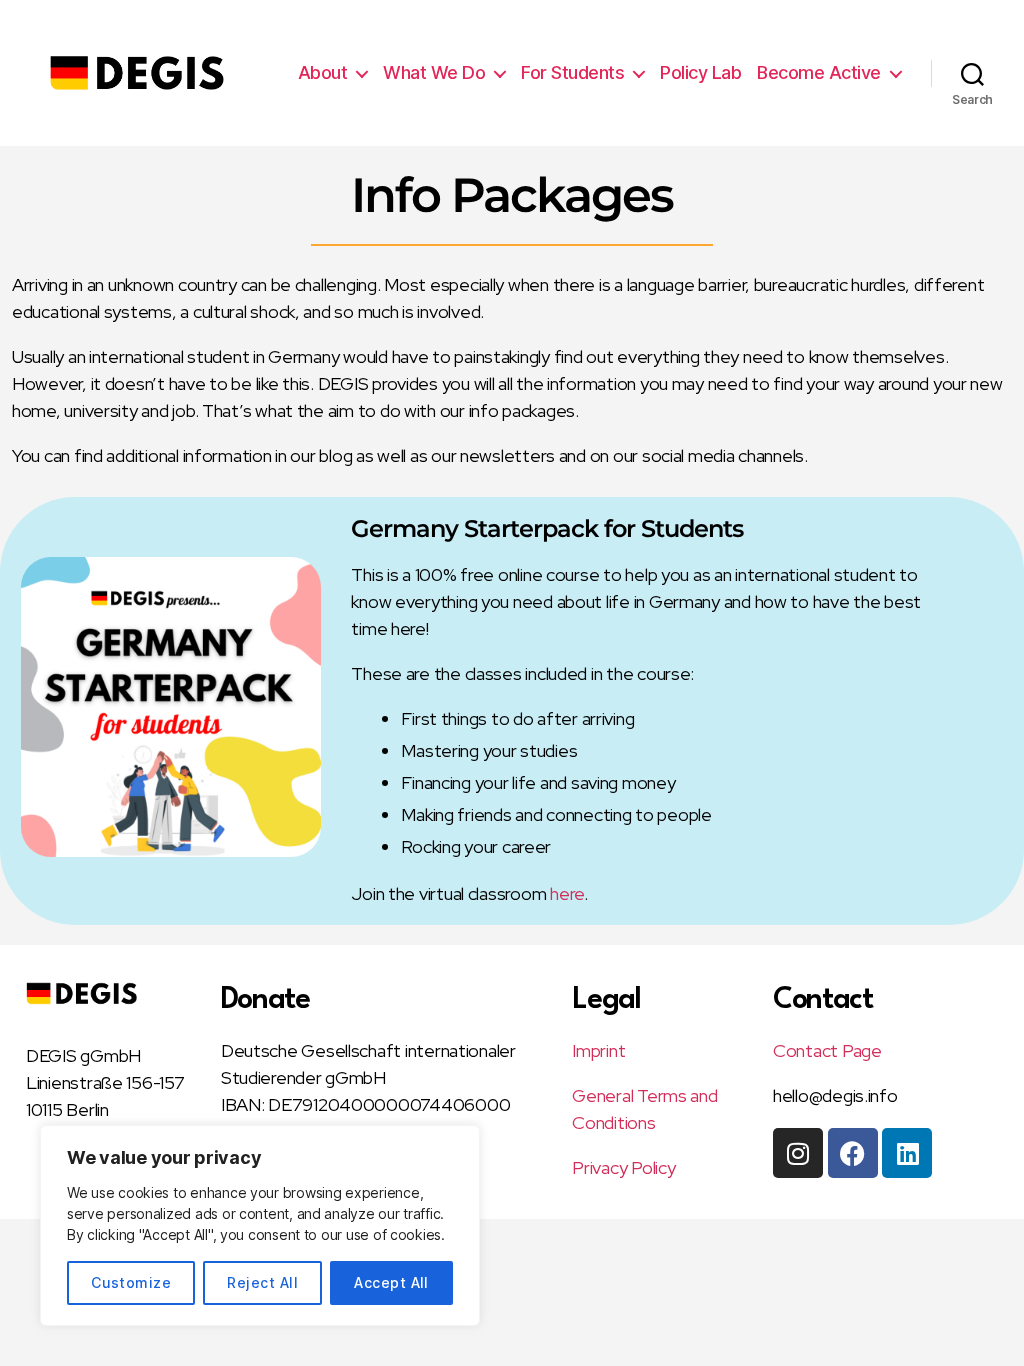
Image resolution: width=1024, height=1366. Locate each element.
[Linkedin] (907, 1153)
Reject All (262, 1282)
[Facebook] (853, 1153)
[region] (260, 1225)
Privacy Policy (623, 1167)
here (567, 893)
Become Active (819, 72)
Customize (131, 1282)
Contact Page (827, 1050)
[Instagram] (798, 1153)
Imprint (598, 1050)
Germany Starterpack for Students (547, 528)
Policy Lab (700, 72)
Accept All (391, 1282)
